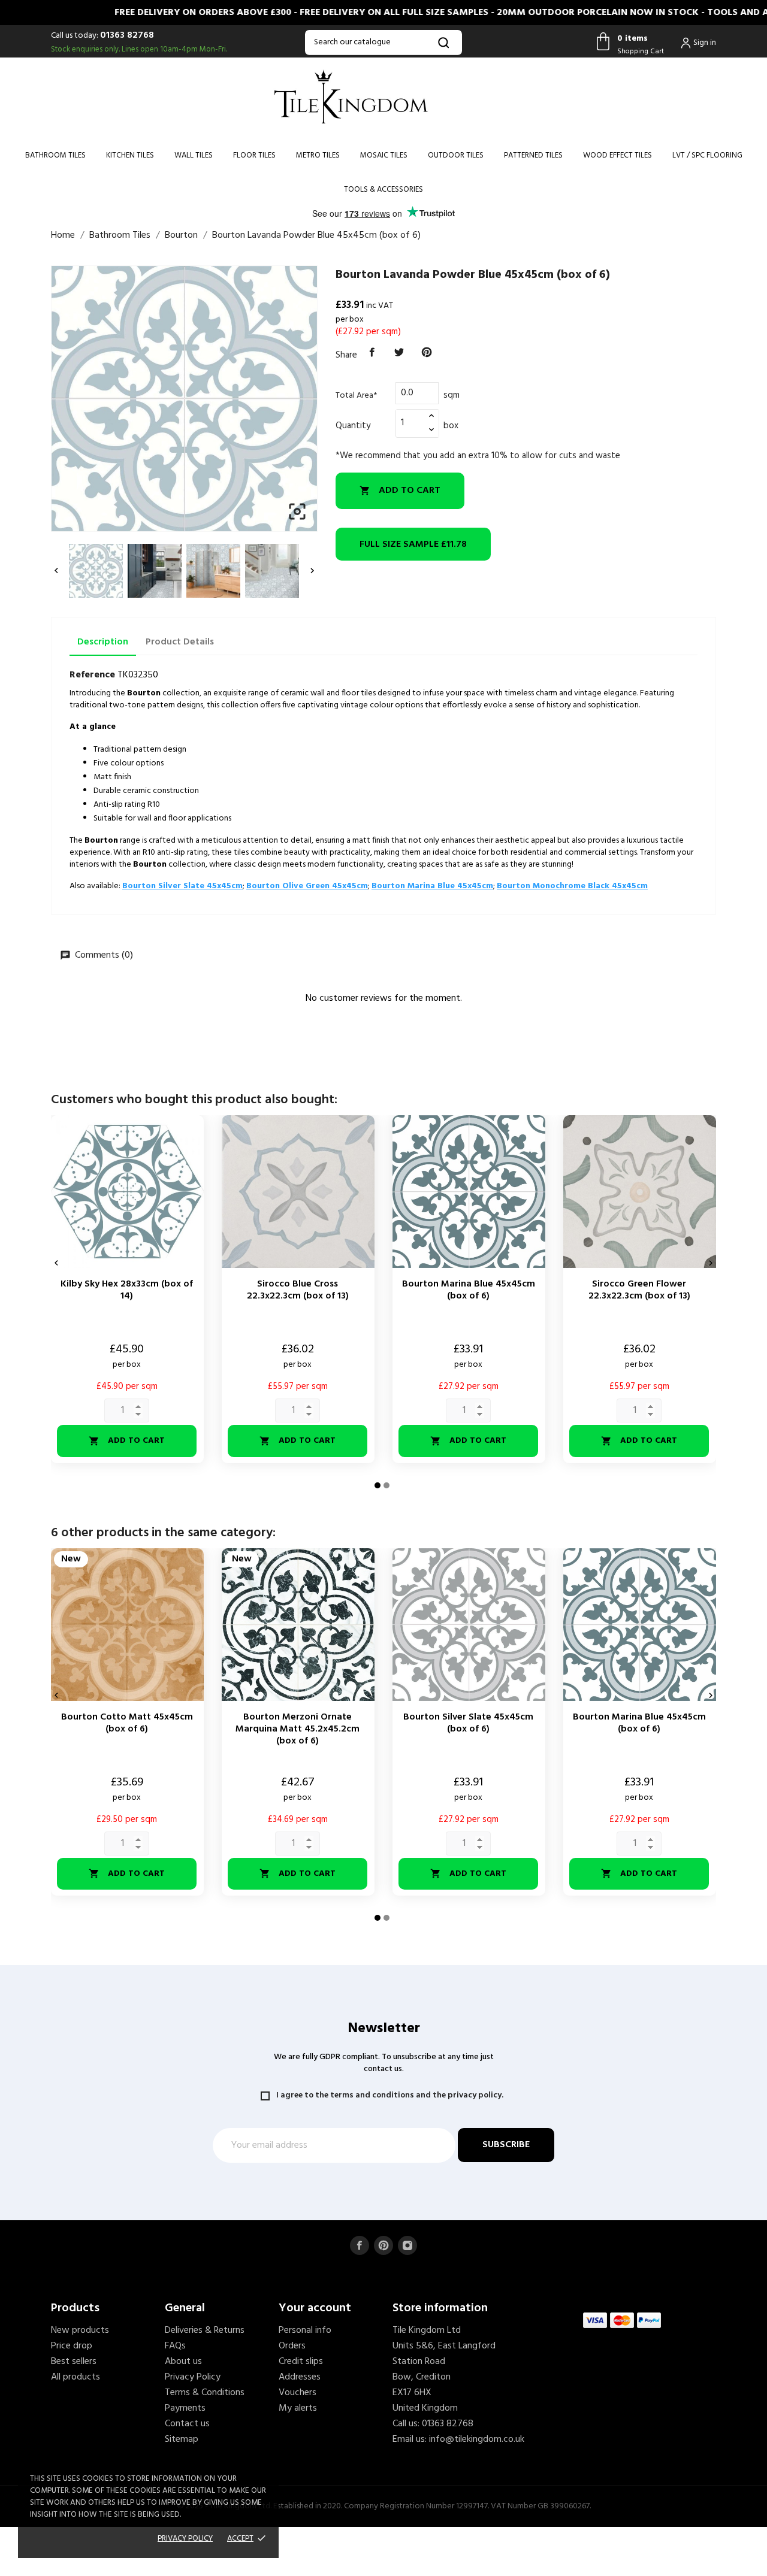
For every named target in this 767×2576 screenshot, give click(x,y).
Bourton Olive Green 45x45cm (307, 886)
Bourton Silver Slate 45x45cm (182, 886)
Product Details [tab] (180, 642)
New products (80, 2330)
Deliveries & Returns (205, 2330)
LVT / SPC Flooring (707, 155)
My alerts (298, 2408)
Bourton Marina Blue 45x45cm (432, 886)
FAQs (175, 2346)
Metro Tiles (318, 155)
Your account (315, 2308)
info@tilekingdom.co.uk (477, 2439)
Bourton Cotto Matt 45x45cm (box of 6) (127, 1723)
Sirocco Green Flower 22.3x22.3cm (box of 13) (639, 1290)
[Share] (372, 353)
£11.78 (413, 544)
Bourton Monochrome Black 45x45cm (572, 886)
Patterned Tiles (533, 155)
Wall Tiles (194, 155)
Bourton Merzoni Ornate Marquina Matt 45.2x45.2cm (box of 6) (298, 1729)
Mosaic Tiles (384, 155)
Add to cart (400, 491)
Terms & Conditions (205, 2393)
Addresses (300, 2377)
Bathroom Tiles (55, 155)
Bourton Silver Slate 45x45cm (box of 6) (468, 1723)
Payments (185, 2408)
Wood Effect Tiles (617, 155)
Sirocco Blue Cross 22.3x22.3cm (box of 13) (298, 1290)
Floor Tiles (254, 155)
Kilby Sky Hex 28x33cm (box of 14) (127, 1290)
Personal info (305, 2330)
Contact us (187, 2424)
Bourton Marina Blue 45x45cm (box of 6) (469, 1290)
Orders (292, 2346)
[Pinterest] (427, 353)
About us (183, 2362)
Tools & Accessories (383, 190)
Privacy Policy (193, 2377)
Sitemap (182, 2439)
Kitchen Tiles (130, 155)
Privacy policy (185, 2539)
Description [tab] (103, 642)
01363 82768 (127, 35)
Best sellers (74, 2362)
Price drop (72, 2346)
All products (76, 2377)
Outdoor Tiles (456, 155)
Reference (92, 675)
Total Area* (356, 396)
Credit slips (301, 2362)
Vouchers (298, 2393)
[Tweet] (400, 353)
